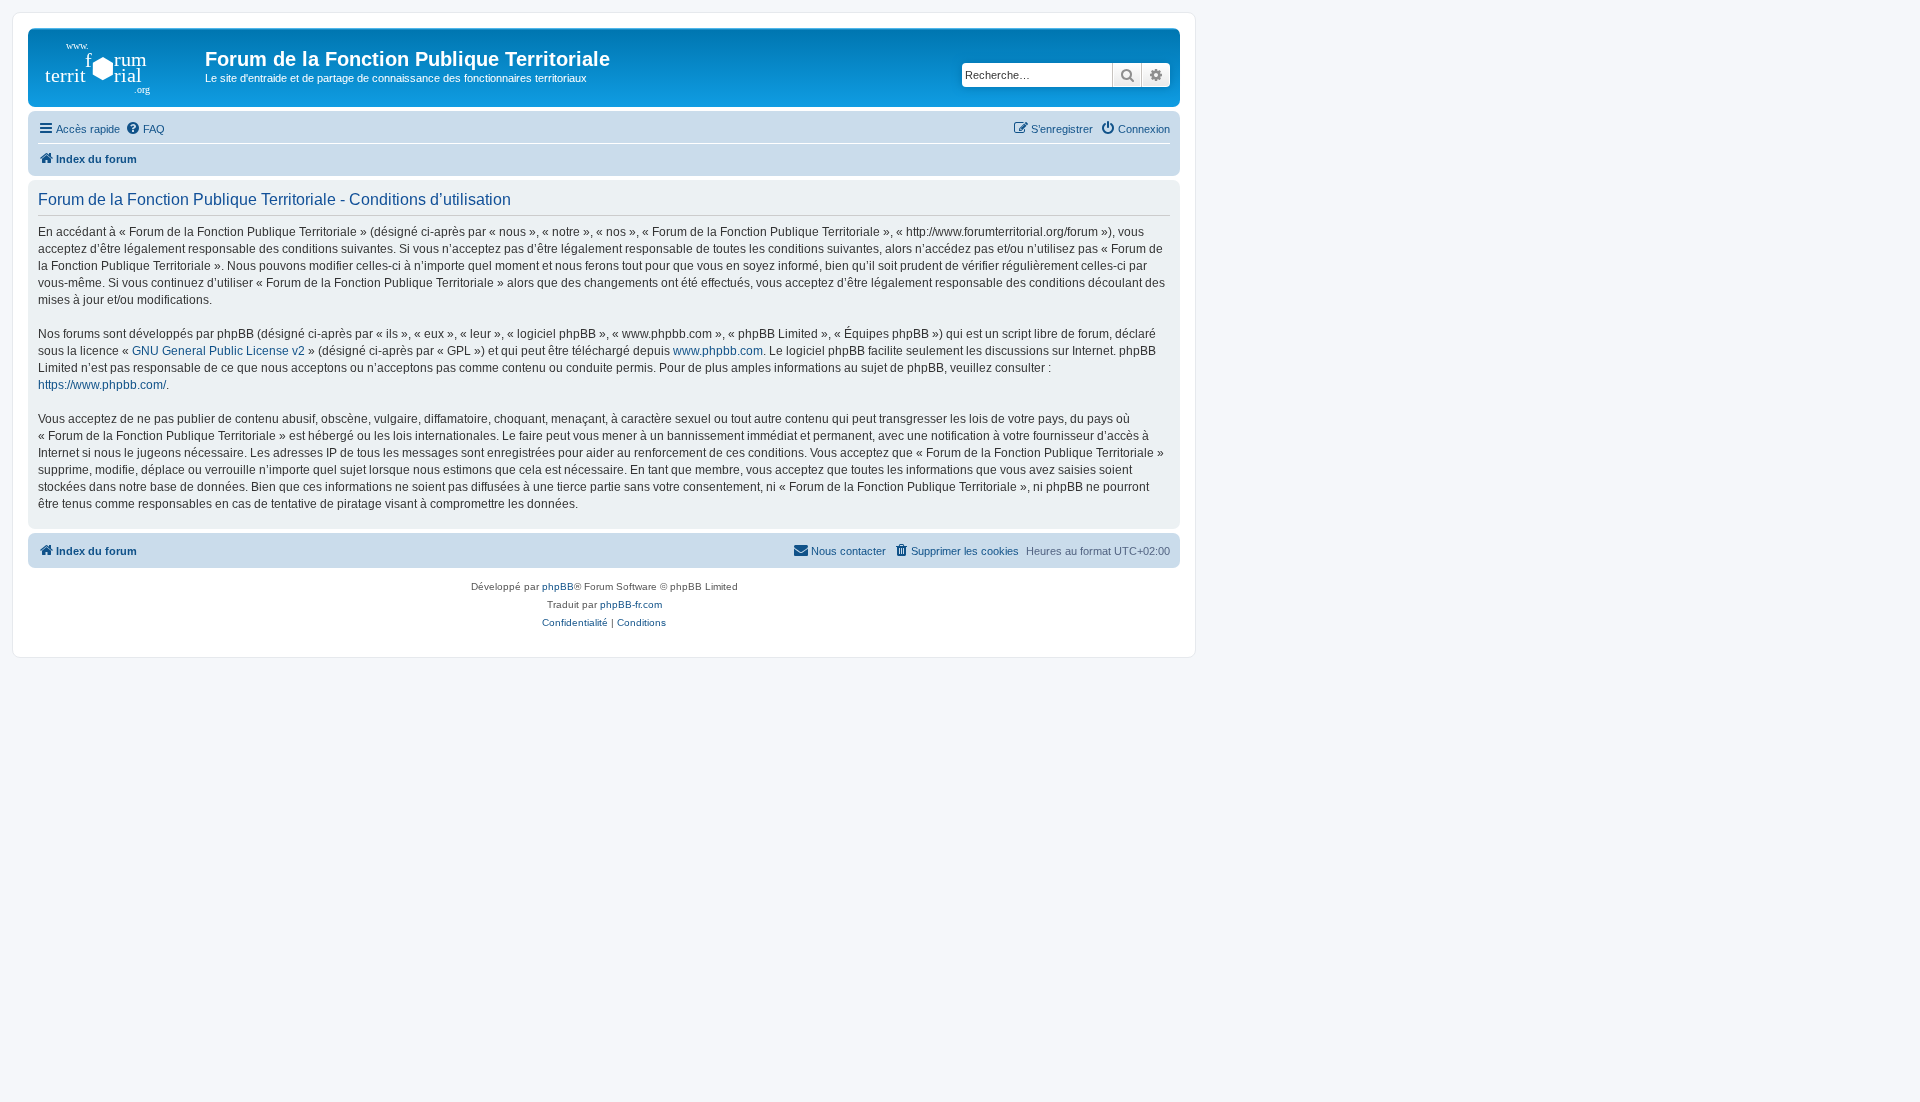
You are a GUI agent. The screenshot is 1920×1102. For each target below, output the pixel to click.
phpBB (558, 586)
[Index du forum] (119, 65)
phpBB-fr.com (631, 604)
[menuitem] (145, 129)
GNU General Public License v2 (218, 351)
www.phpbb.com (718, 351)
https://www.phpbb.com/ (102, 385)
